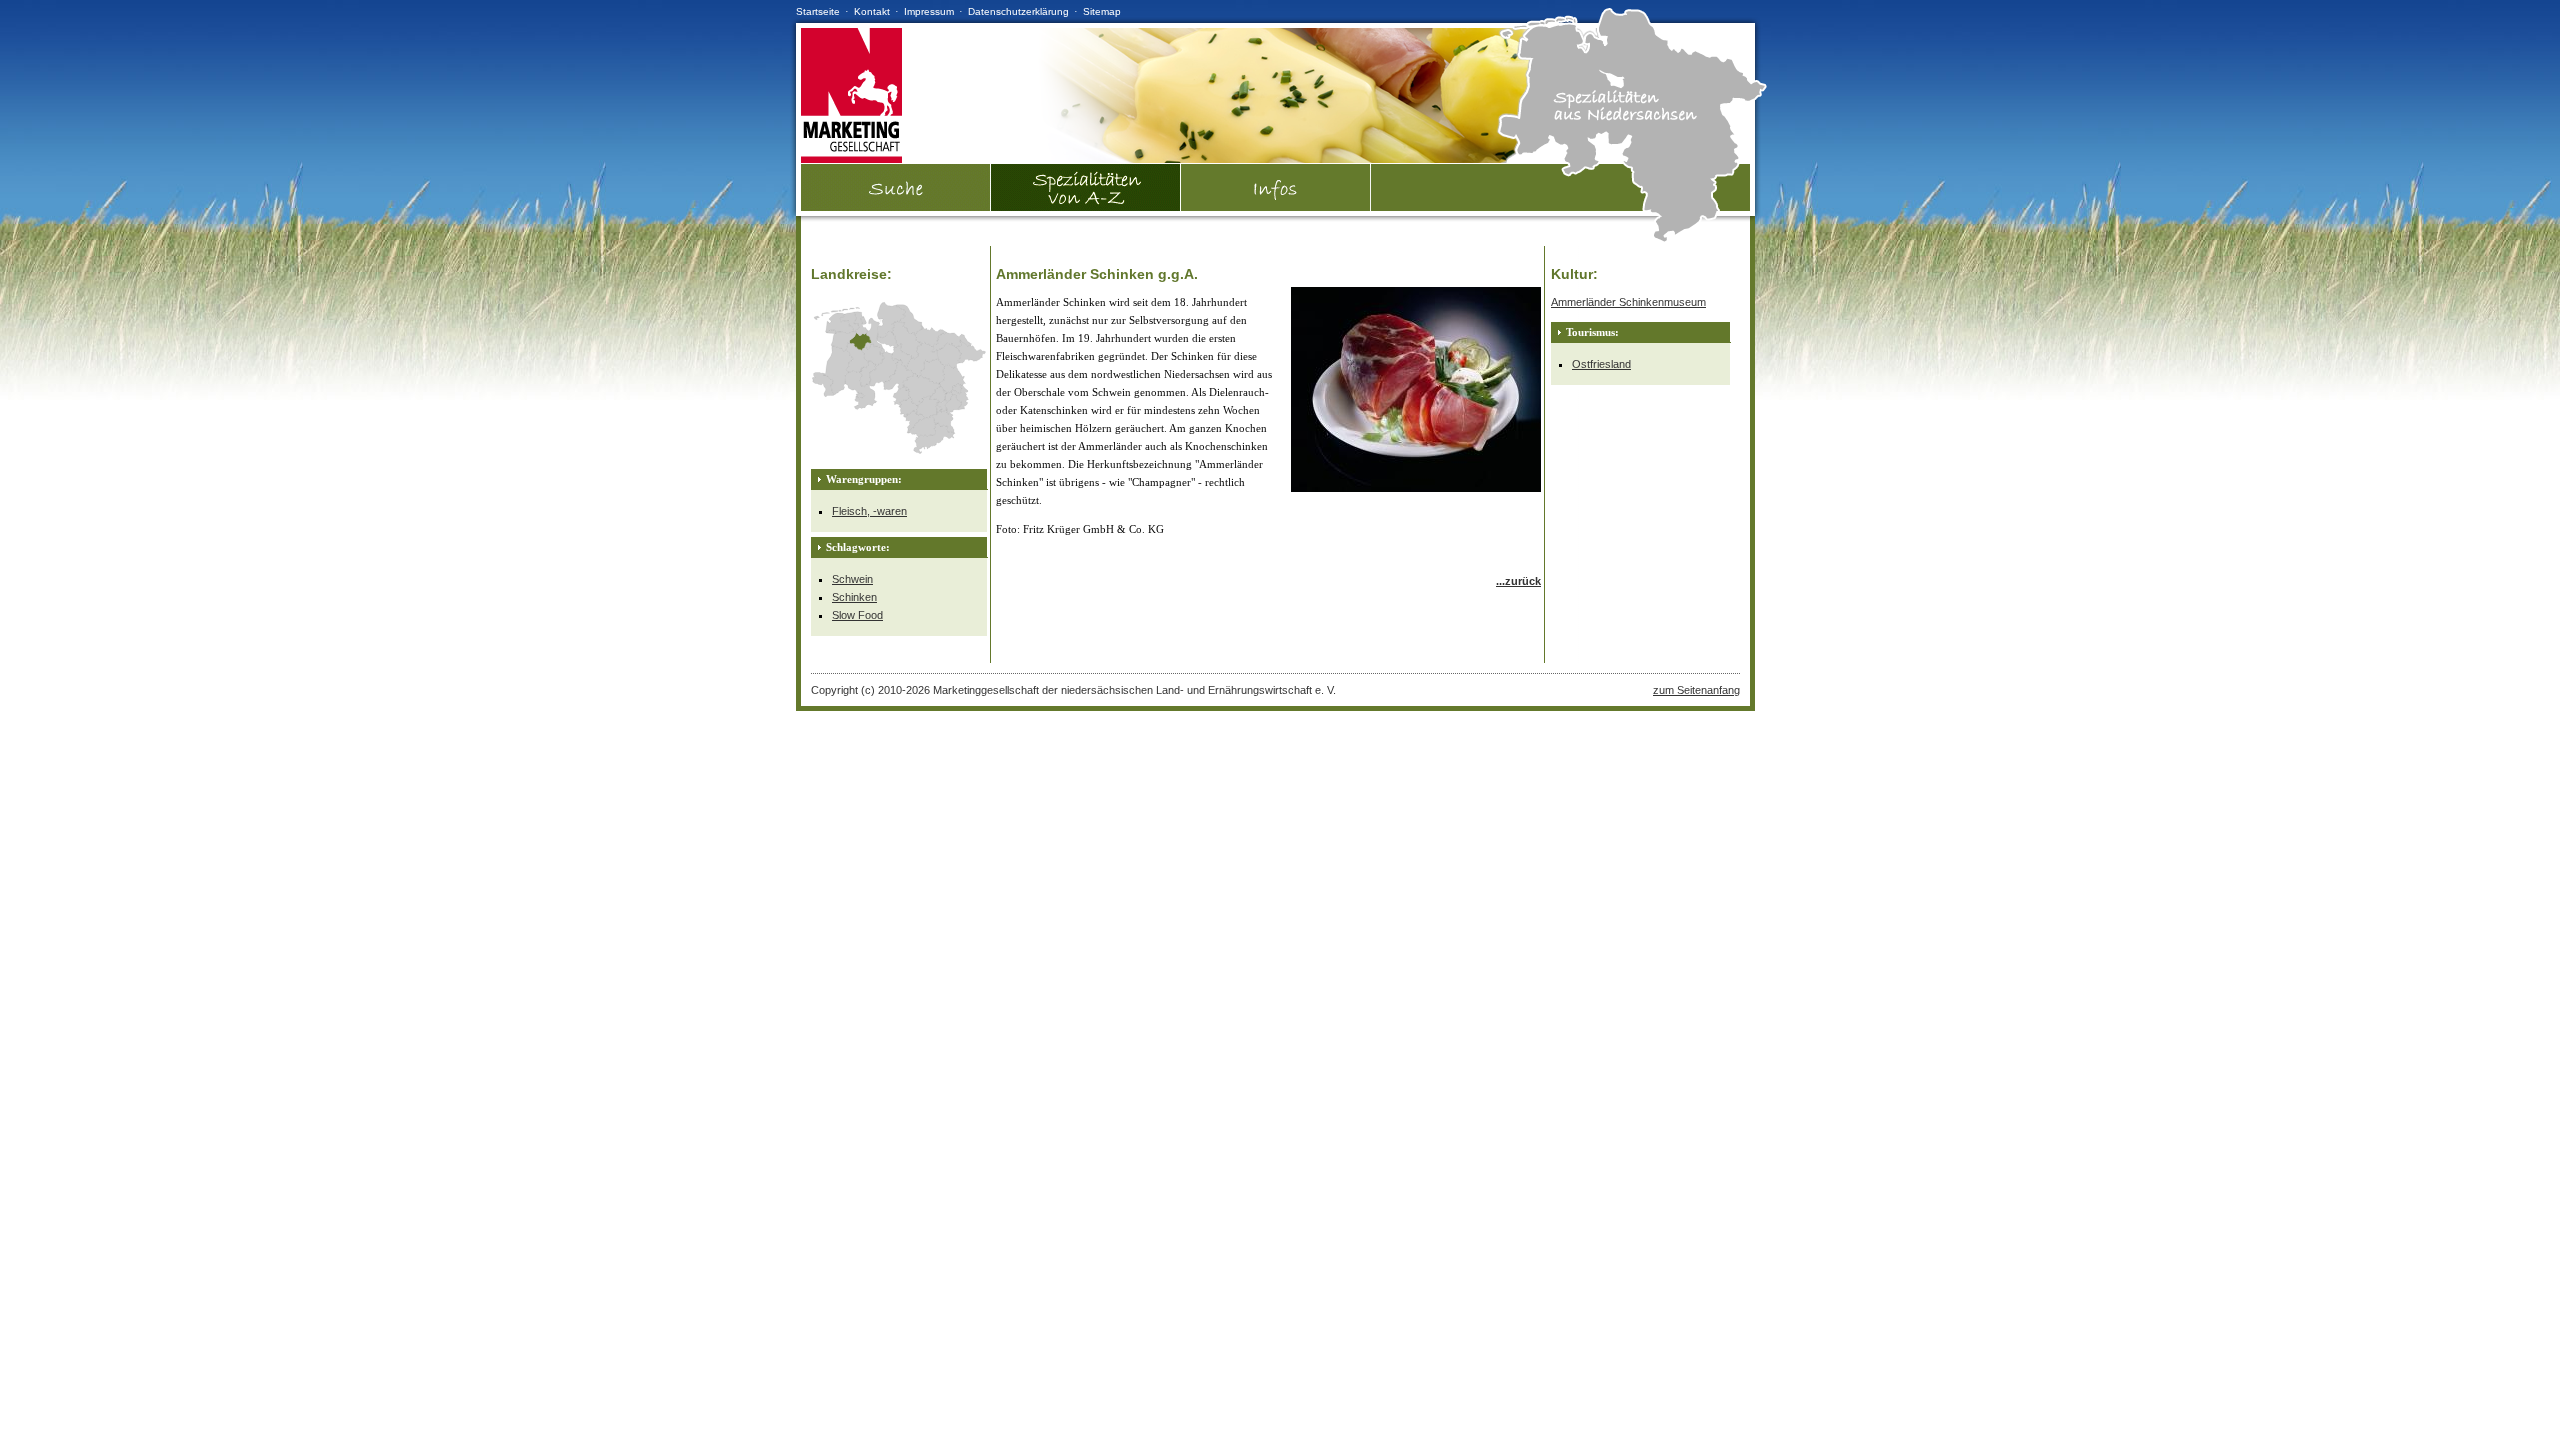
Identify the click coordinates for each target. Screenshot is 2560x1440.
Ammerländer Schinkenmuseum (1628, 302)
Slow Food (857, 615)
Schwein (852, 579)
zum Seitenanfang (1696, 690)
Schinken (854, 597)
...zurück (1518, 581)
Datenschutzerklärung (1018, 11)
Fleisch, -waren (869, 511)
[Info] (1276, 187)
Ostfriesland (1601, 364)
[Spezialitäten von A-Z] (1086, 207)
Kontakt (872, 11)
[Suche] (896, 207)
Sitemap (1102, 11)
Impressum (929, 11)
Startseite (818, 11)
